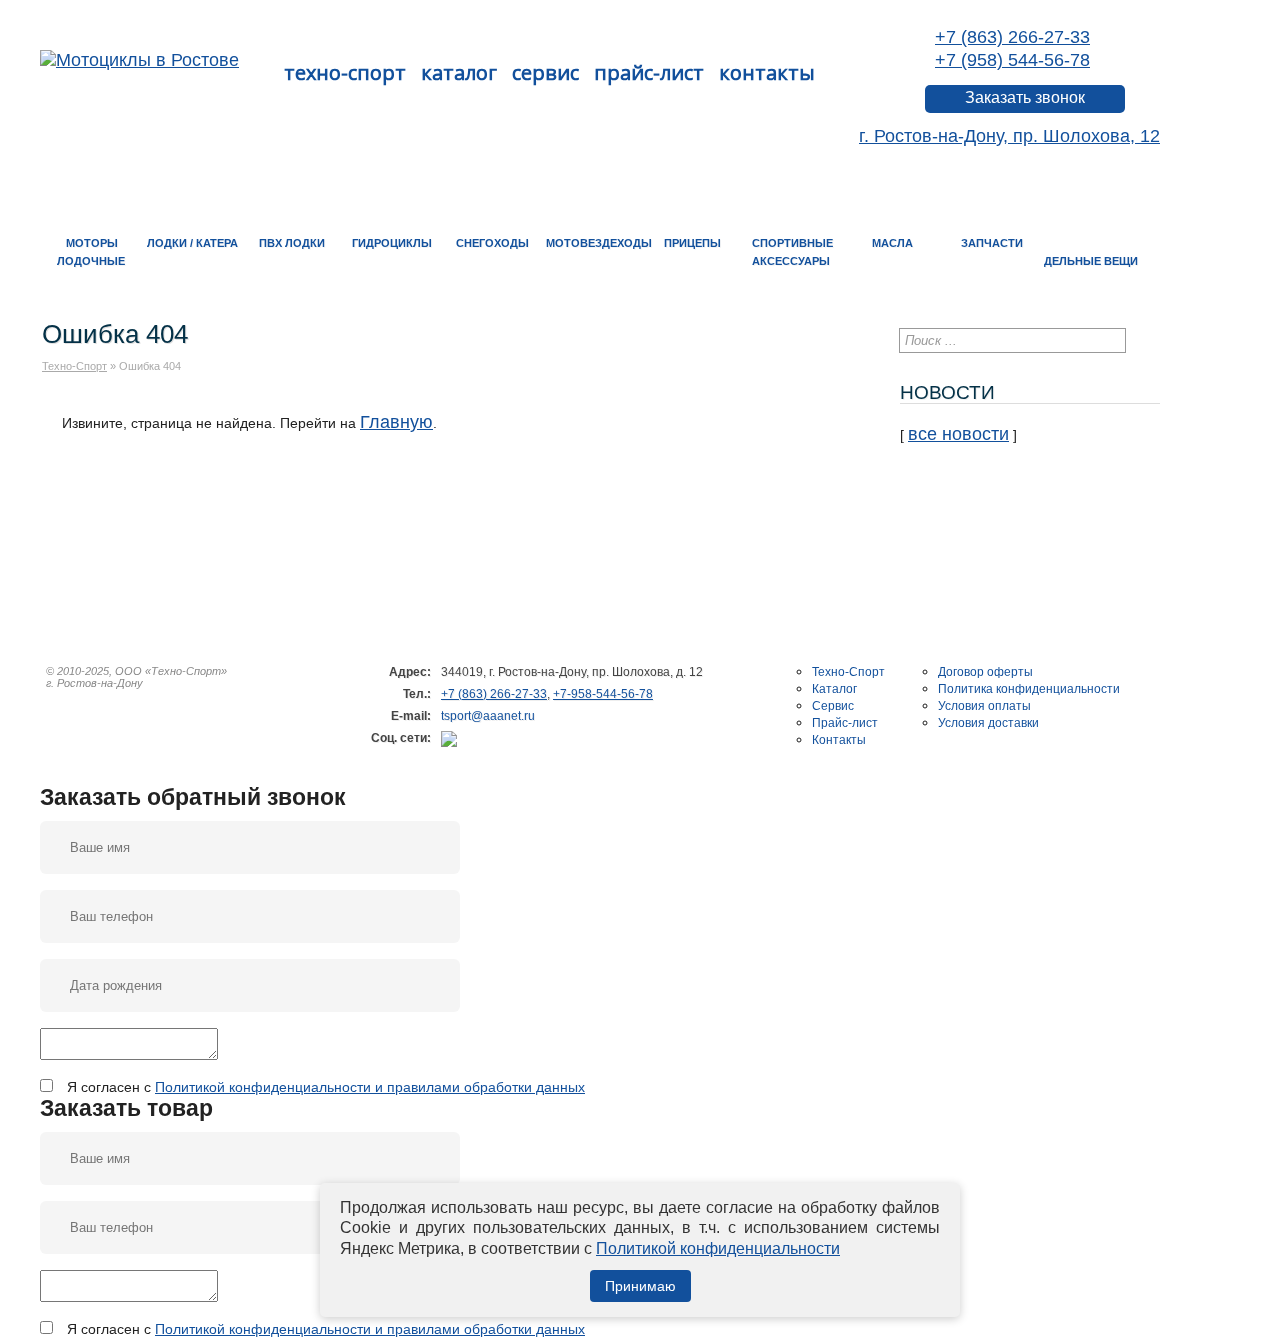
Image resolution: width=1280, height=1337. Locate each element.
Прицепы (692, 243)
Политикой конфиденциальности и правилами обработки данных (370, 1087)
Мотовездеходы (599, 243)
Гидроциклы (392, 243)
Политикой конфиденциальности (718, 1248)
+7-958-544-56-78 (603, 694)
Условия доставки (988, 723)
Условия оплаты (984, 706)
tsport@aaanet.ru (488, 716)
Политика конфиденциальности (1029, 689)
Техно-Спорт (345, 72)
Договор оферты (985, 672)
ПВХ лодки (292, 243)
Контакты (767, 72)
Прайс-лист (649, 72)
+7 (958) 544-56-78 (1012, 60)
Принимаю (640, 1286)
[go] (1145, 340)
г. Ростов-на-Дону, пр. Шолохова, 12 (1009, 136)
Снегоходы (492, 243)
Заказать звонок (1025, 97)
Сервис (545, 72)
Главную (396, 422)
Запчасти (992, 243)
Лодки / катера (192, 243)
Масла (892, 243)
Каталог (459, 72)
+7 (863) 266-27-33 (1012, 37)
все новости (958, 434)
